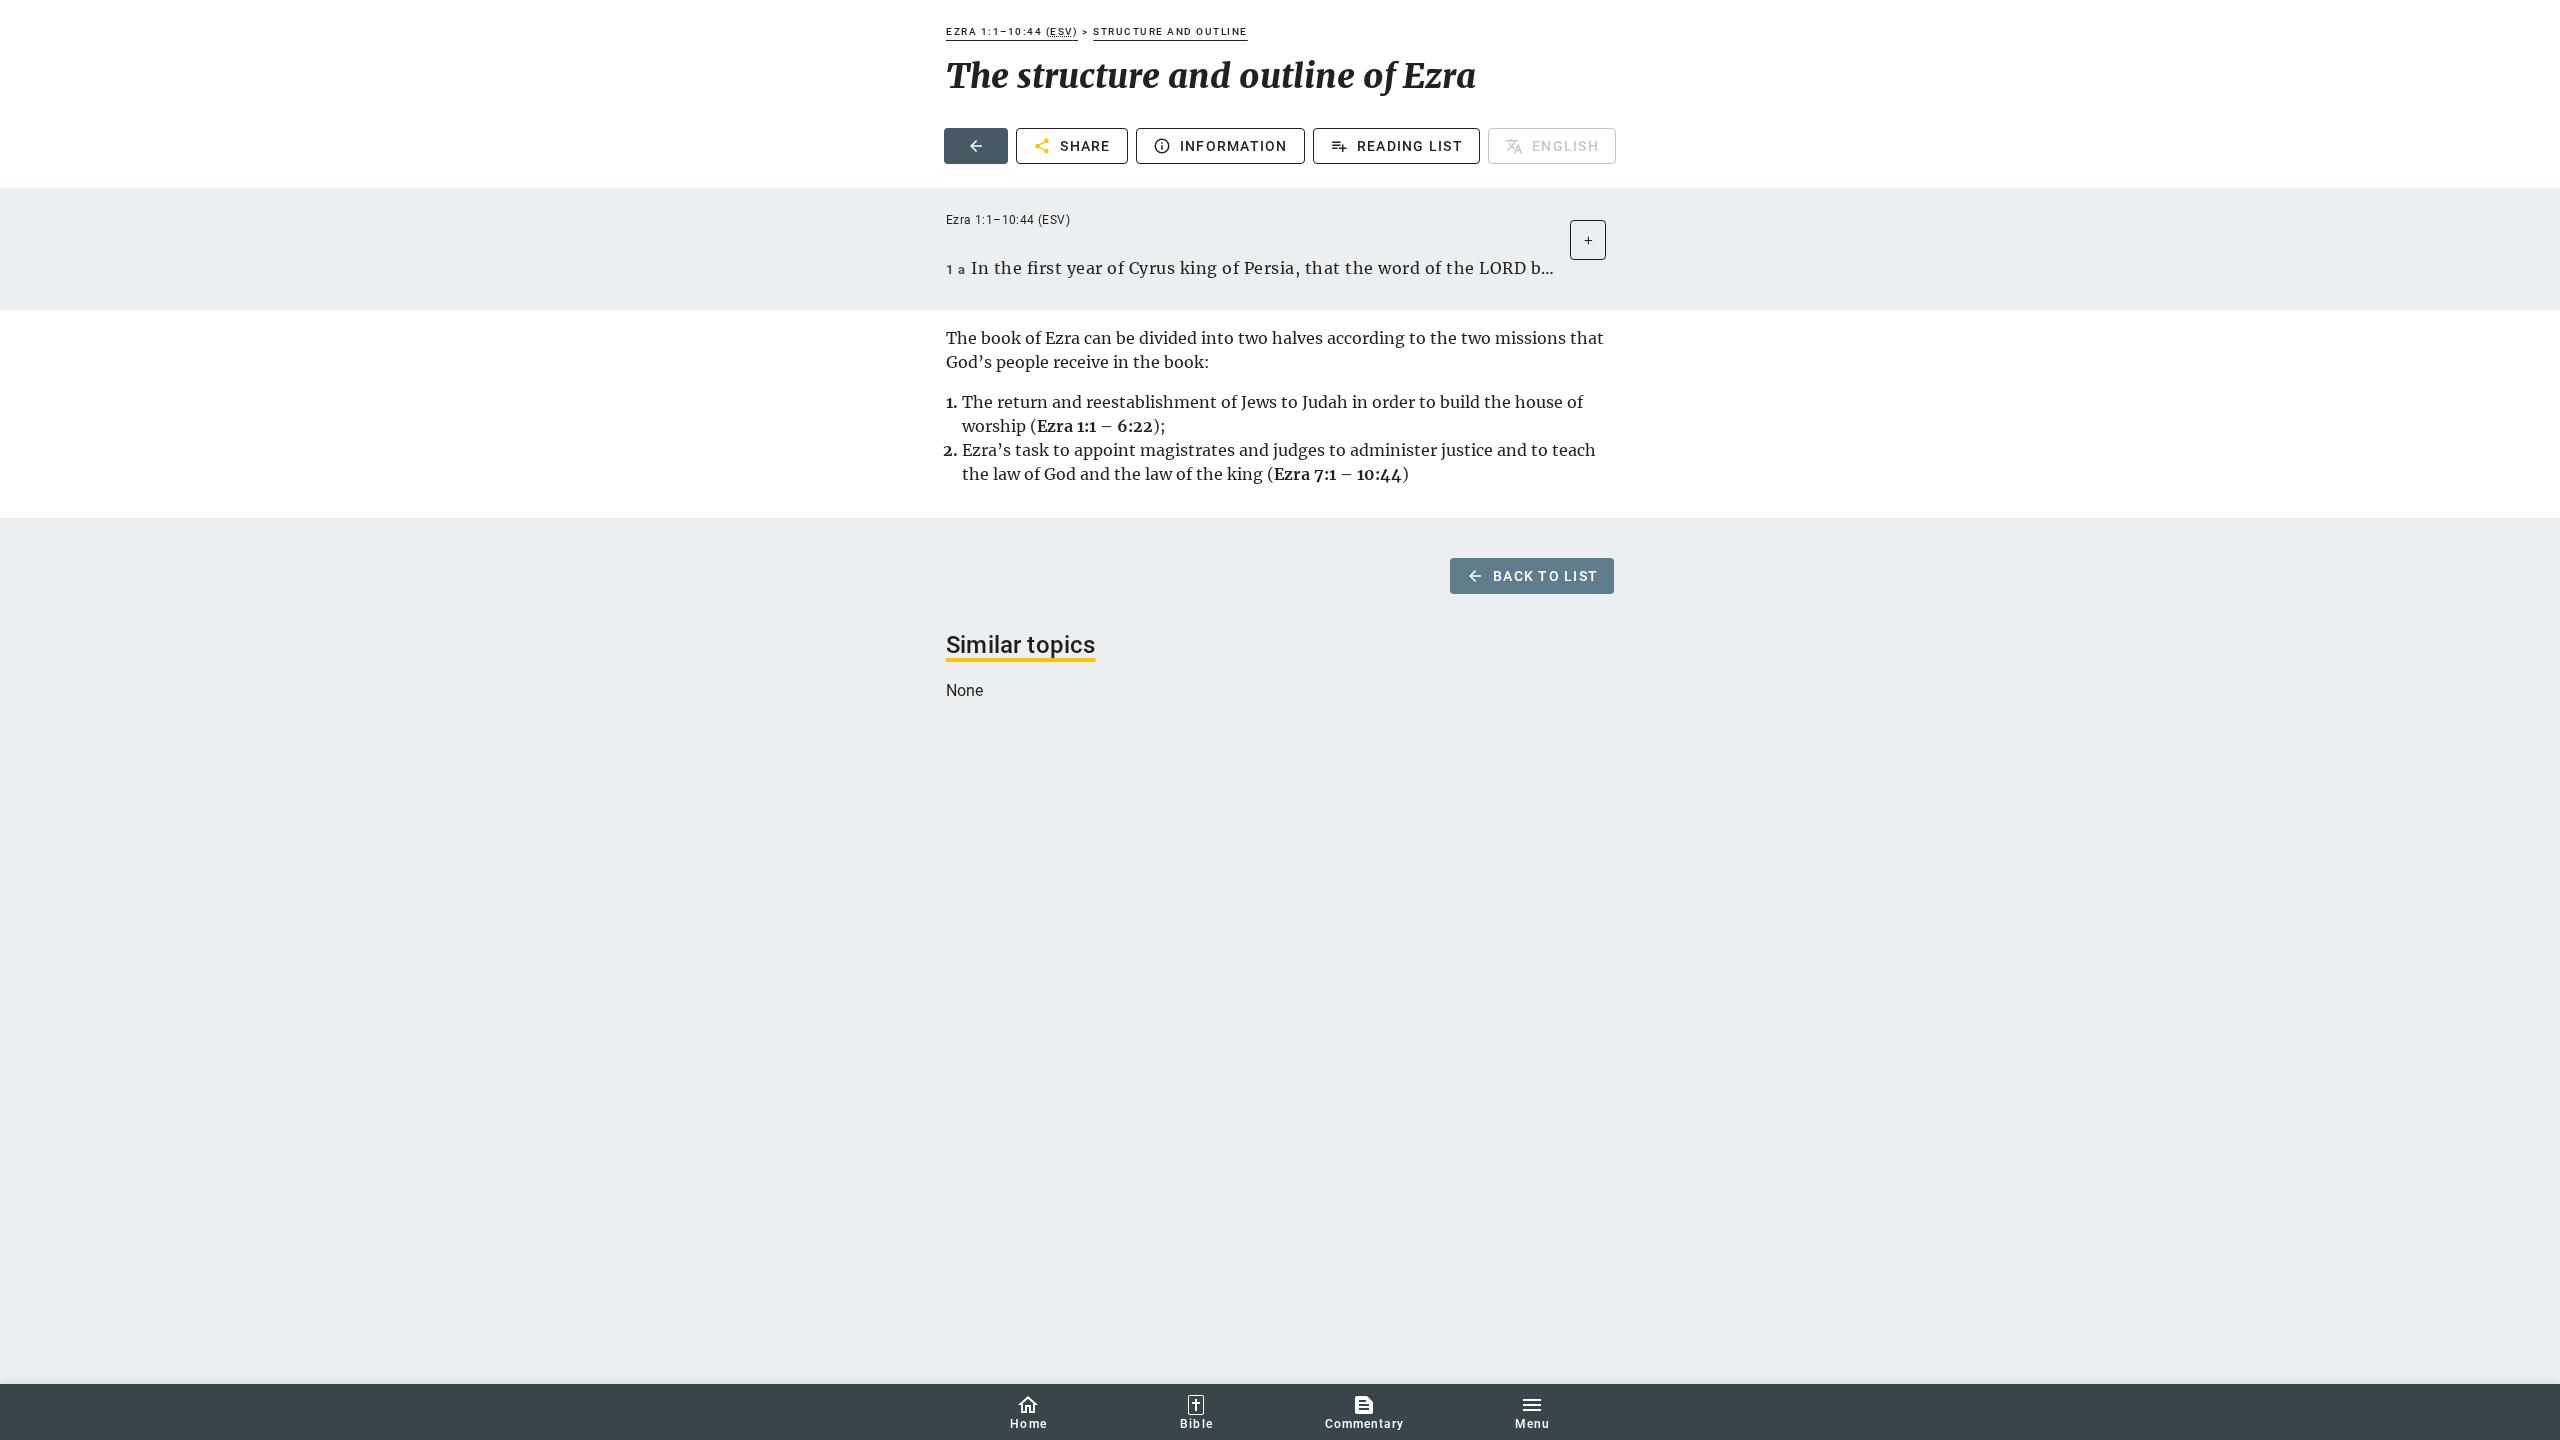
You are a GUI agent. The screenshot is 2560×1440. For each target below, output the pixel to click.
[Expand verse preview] (1588, 240)
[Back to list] (976, 146)
